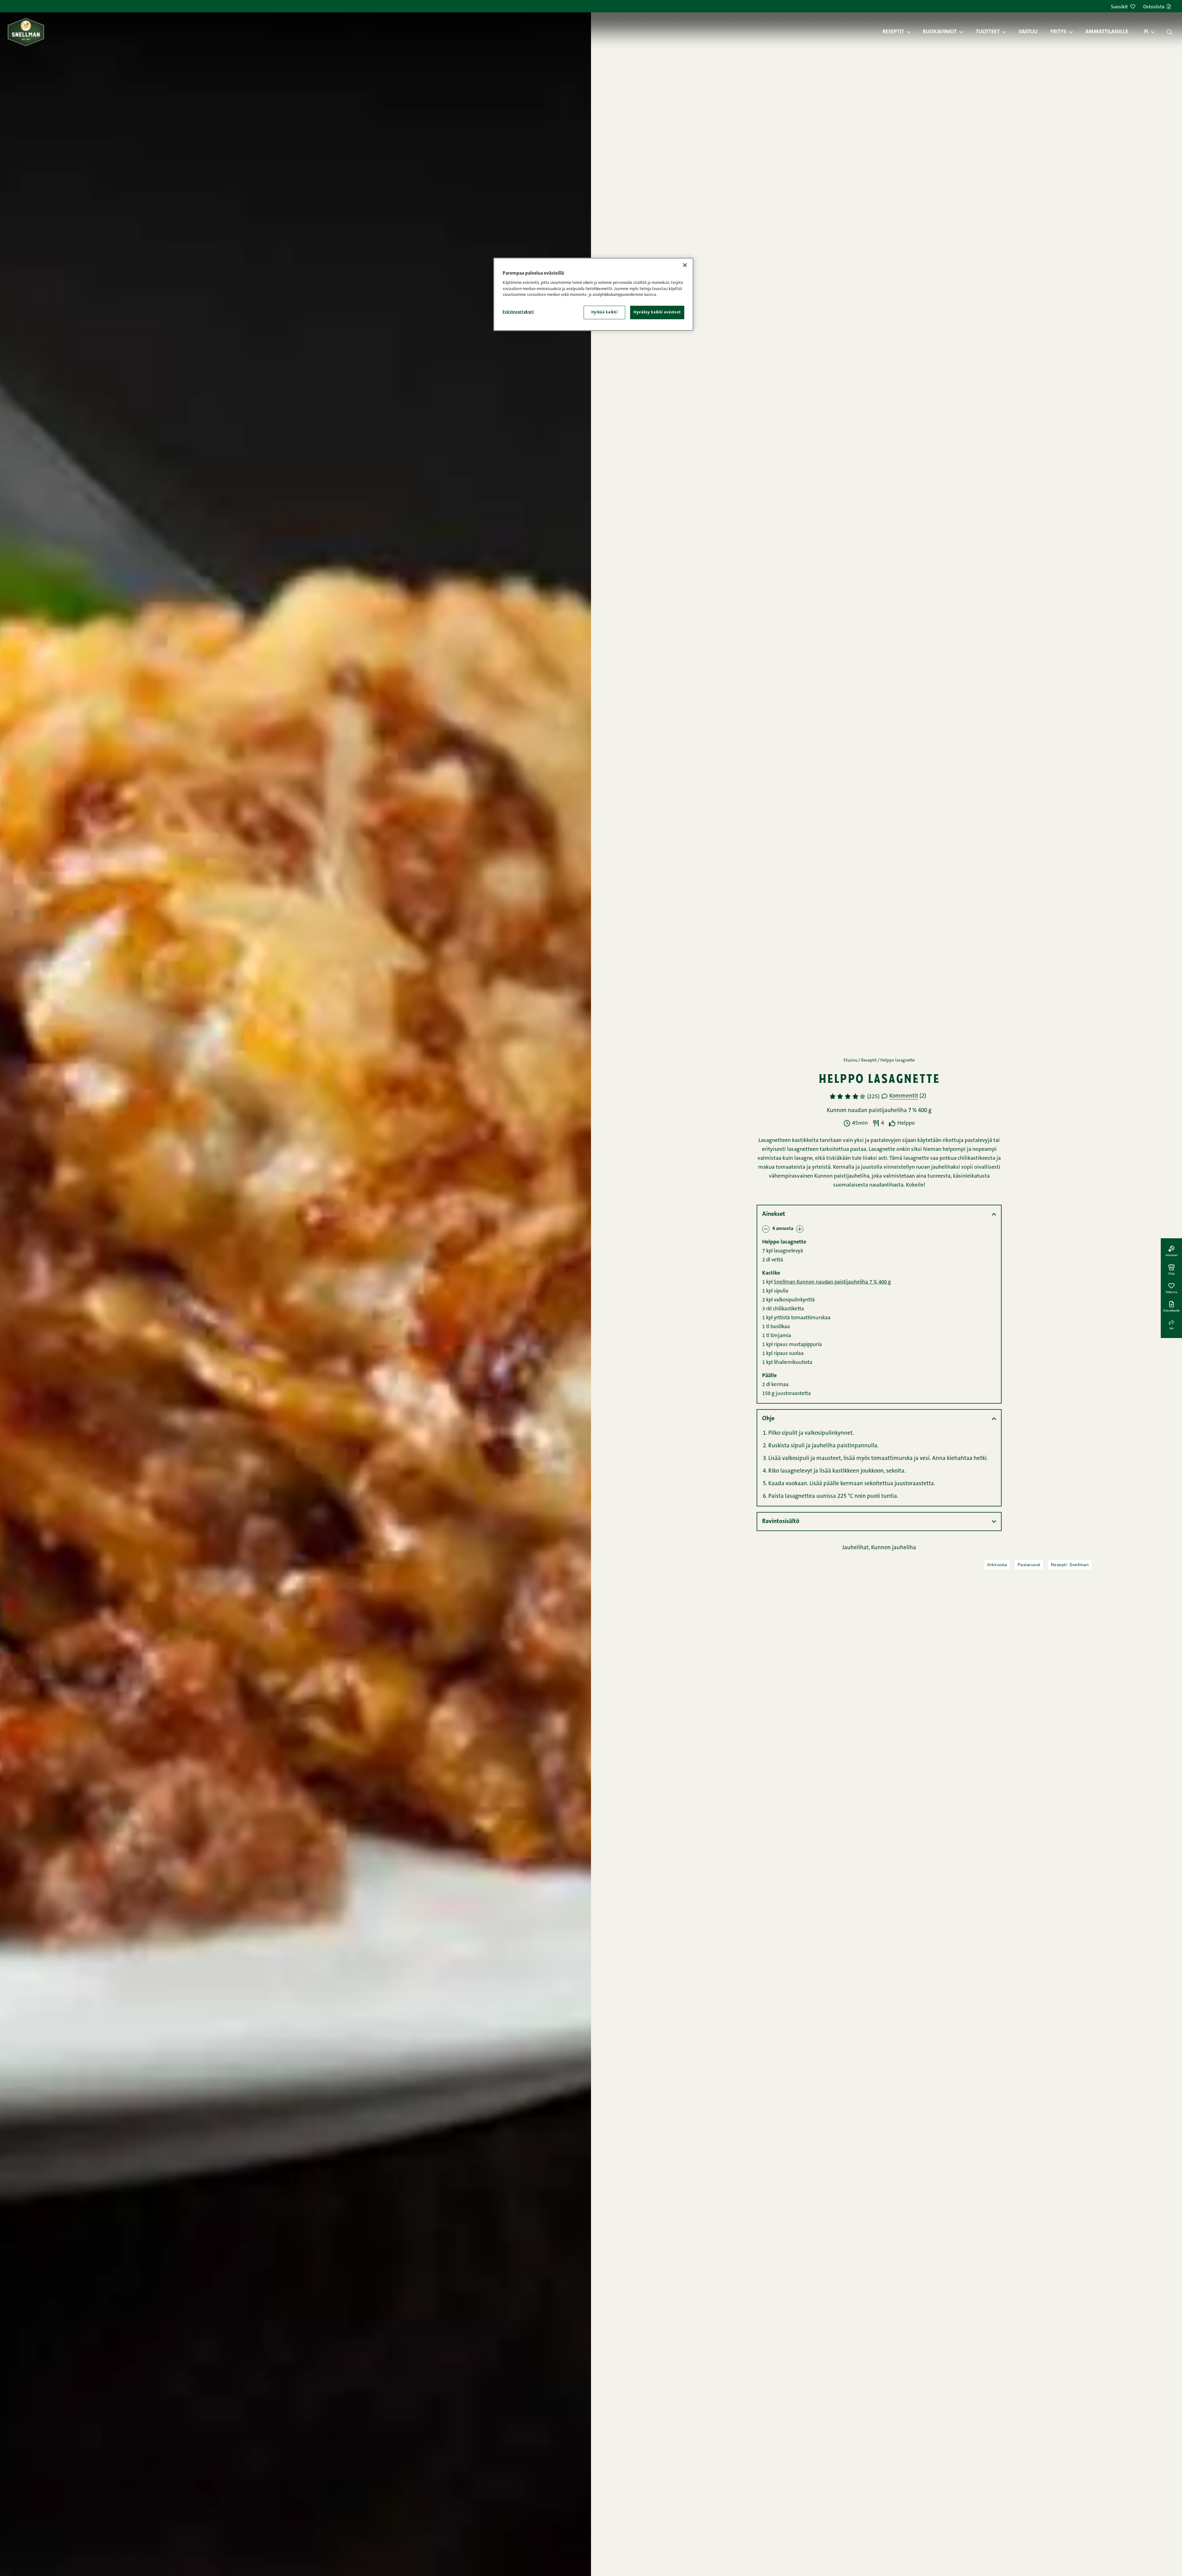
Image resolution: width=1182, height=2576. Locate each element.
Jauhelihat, (857, 1548)
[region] (593, 294)
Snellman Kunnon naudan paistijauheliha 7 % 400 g (832, 1282)
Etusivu (851, 1061)
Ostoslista (1154, 7)
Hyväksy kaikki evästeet (657, 312)
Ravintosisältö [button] (781, 1522)
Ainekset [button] (774, 1214)
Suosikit (1119, 7)
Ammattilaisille (1107, 32)
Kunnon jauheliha (894, 1548)
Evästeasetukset (518, 312)
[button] (912, 32)
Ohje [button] (768, 1419)
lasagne (803, 1159)
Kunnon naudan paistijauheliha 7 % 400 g (879, 1111)
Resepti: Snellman (1070, 1565)
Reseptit (893, 32)
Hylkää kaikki (604, 312)
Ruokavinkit (940, 32)
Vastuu (1028, 32)
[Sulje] (685, 265)
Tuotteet (988, 32)
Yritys (1058, 32)
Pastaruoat (1029, 1565)
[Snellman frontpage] (26, 32)
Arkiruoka (997, 1565)
